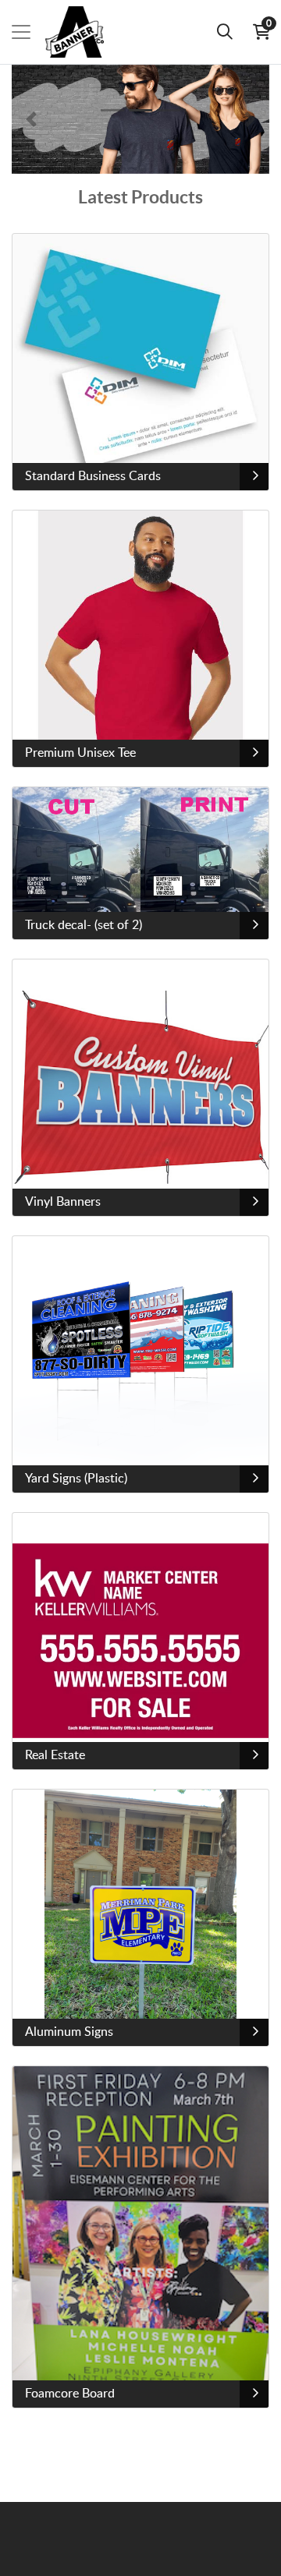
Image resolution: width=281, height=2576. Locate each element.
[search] (225, 32)
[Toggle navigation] (21, 32)
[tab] (112, 110)
